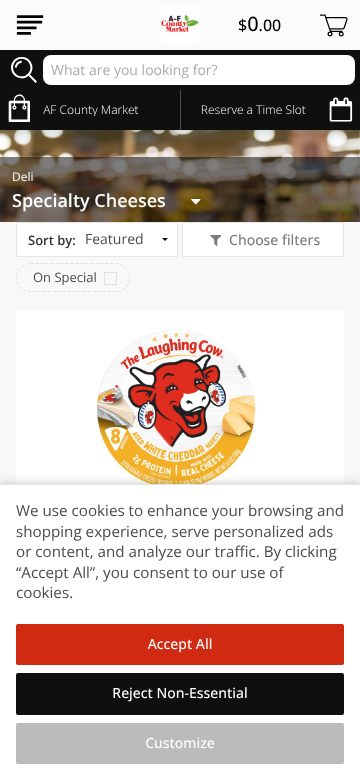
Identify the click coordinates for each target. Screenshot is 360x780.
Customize (180, 743)
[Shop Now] (30, 25)
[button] (180, 472)
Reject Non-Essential (179, 693)
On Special (65, 277)
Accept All (180, 644)
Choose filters (274, 240)
